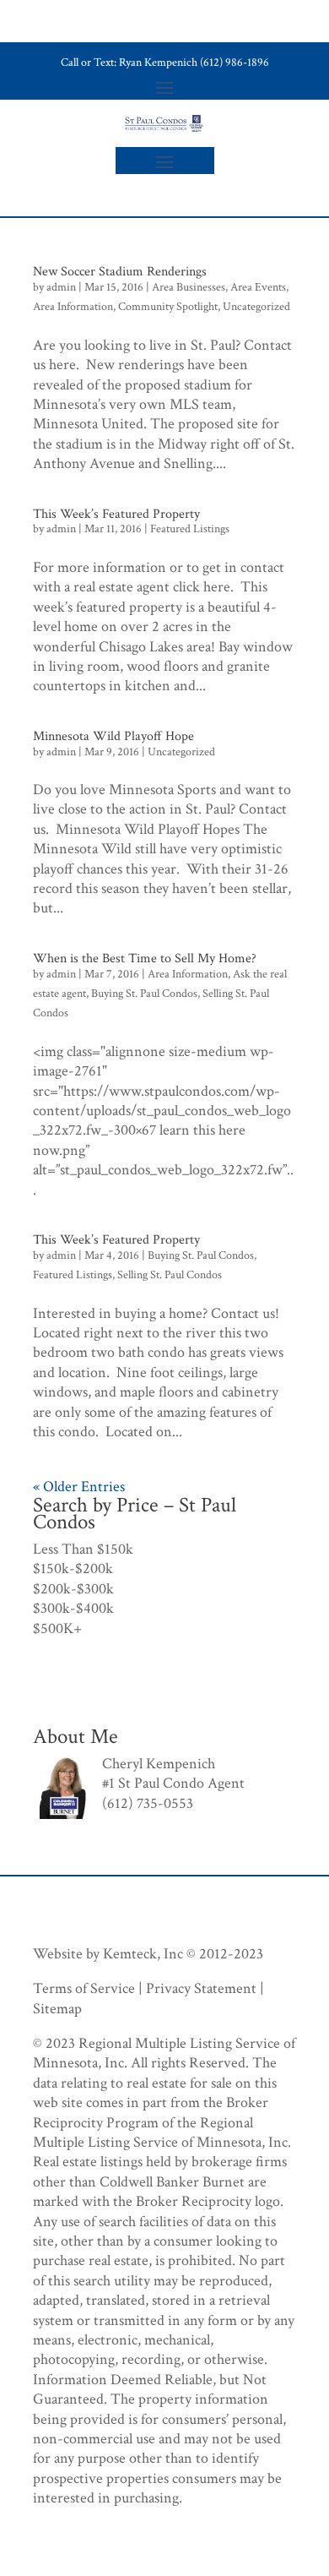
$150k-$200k (73, 1568)
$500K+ (57, 1628)
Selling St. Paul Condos (170, 1275)
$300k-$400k (73, 1608)
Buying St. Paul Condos (144, 994)
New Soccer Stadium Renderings (120, 272)
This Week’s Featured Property (116, 514)
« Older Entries (79, 1487)
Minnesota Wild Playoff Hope (113, 736)
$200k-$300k (73, 1589)
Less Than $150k (83, 1549)
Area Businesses (189, 287)
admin (61, 287)
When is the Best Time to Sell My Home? (145, 959)
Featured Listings (190, 529)
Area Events (258, 287)
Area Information (73, 307)
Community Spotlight (168, 307)
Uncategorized (256, 307)
